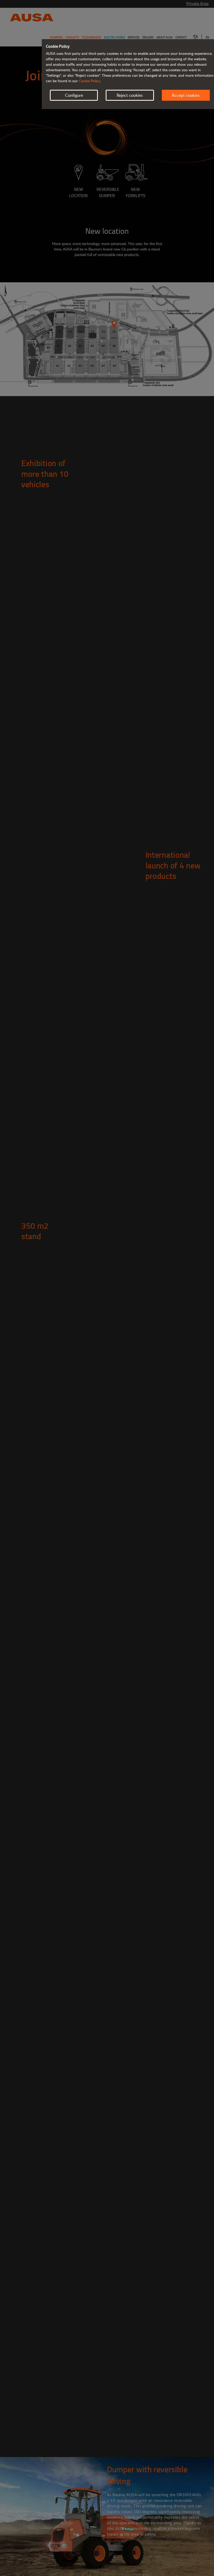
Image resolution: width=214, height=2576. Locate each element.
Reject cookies (130, 95)
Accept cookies (186, 95)
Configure (74, 95)
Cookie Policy (90, 81)
